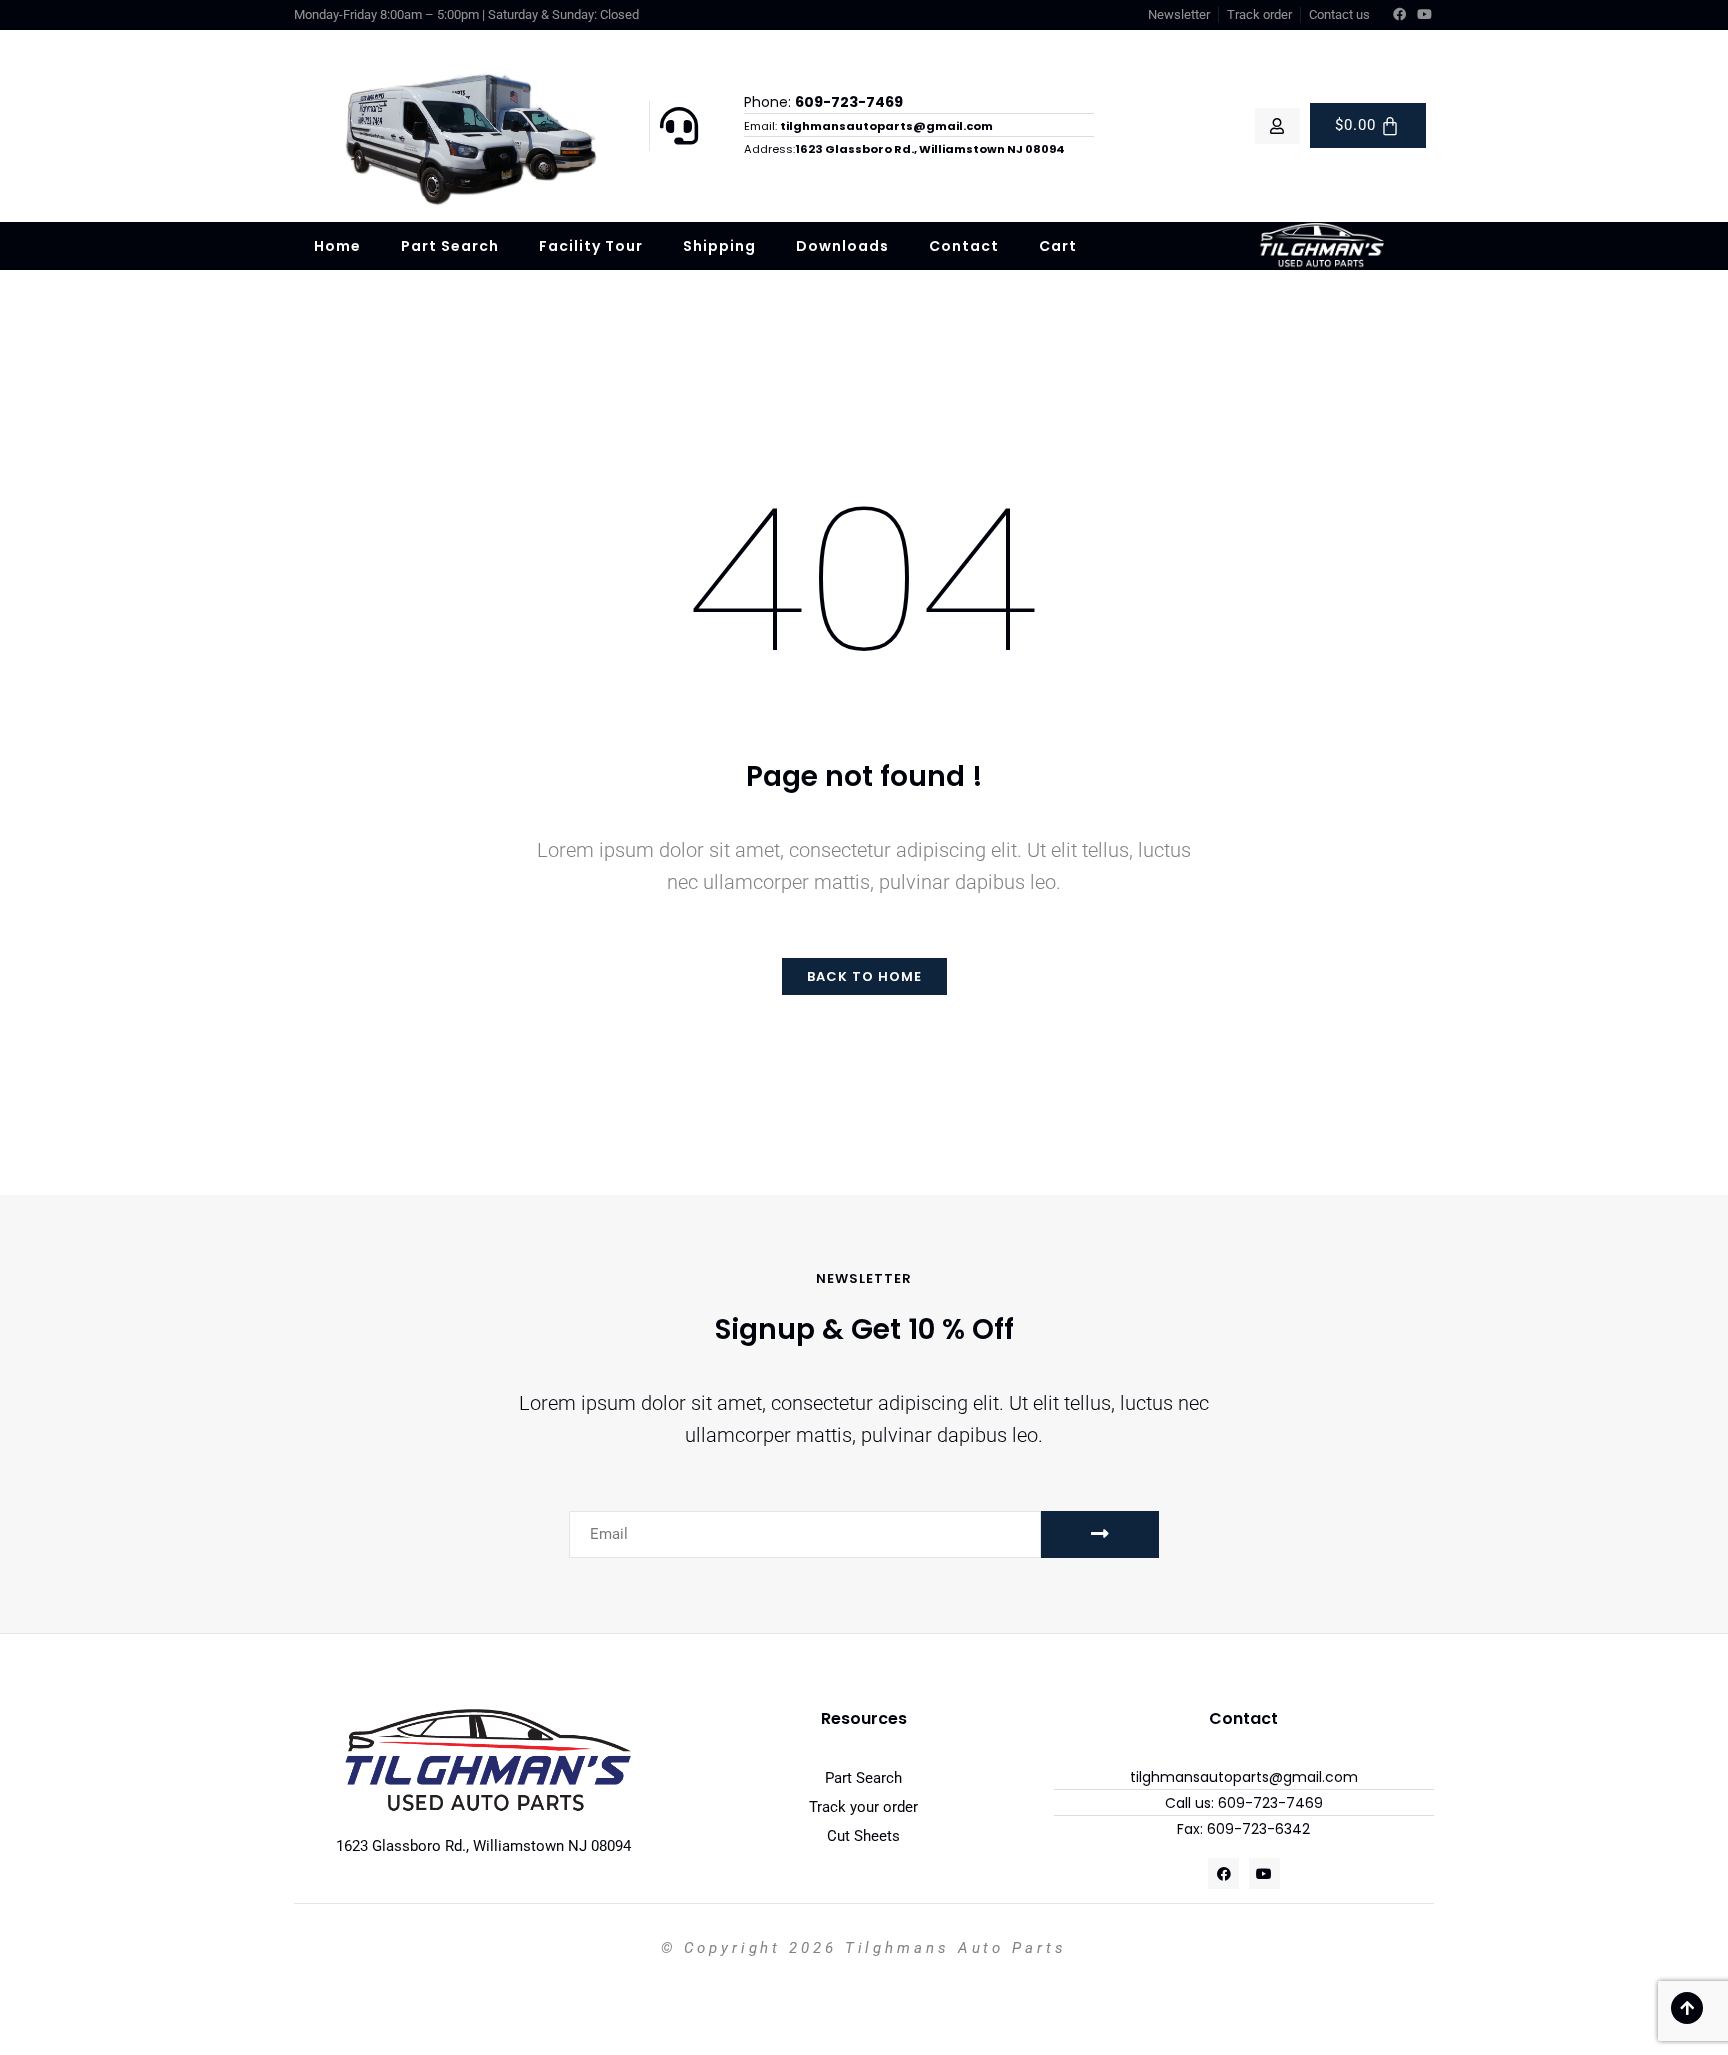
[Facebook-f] (1400, 15)
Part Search (450, 246)
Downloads (842, 246)
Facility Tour (591, 246)
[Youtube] (1425, 15)
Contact (964, 246)
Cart (1058, 246)
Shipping (719, 246)
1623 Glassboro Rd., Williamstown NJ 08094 (483, 1846)
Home (337, 246)
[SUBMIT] (1100, 1534)
